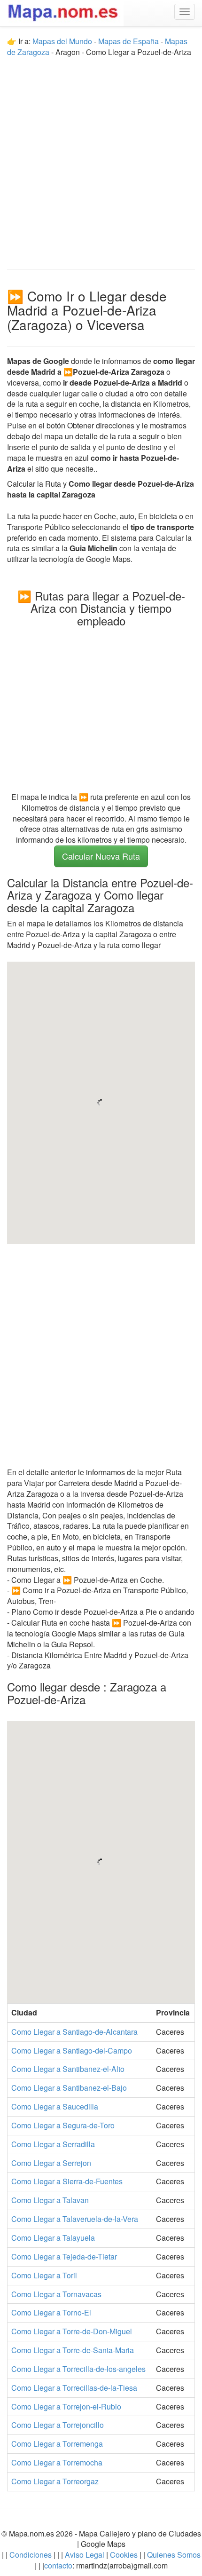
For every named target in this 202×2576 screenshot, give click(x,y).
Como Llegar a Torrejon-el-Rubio (66, 2406)
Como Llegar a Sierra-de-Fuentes (67, 2181)
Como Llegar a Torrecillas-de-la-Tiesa (74, 2388)
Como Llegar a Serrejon (51, 2163)
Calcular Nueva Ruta (101, 856)
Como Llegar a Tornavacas (56, 2294)
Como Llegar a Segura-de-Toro (63, 2125)
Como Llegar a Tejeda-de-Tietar (64, 2256)
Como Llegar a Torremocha (57, 2462)
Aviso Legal (85, 2555)
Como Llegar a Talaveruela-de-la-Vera (75, 2219)
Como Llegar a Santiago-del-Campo (72, 2051)
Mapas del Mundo (62, 41)
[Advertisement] (101, 159)
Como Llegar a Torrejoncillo (58, 2425)
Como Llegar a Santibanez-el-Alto (68, 2069)
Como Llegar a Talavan (50, 2200)
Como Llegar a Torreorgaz (55, 2481)
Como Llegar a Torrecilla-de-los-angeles (78, 2369)
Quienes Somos (173, 2555)
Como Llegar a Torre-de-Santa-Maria (73, 2350)
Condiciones (31, 2555)
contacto (58, 2565)
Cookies (125, 2555)
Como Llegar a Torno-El (51, 2312)
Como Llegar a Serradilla (53, 2144)
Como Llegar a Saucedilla (55, 2106)
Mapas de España (129, 41)
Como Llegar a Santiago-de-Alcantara (74, 2032)
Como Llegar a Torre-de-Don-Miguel (72, 2331)
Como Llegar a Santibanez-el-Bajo (69, 2088)
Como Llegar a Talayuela (53, 2238)
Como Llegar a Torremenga (57, 2444)
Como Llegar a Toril (44, 2275)
